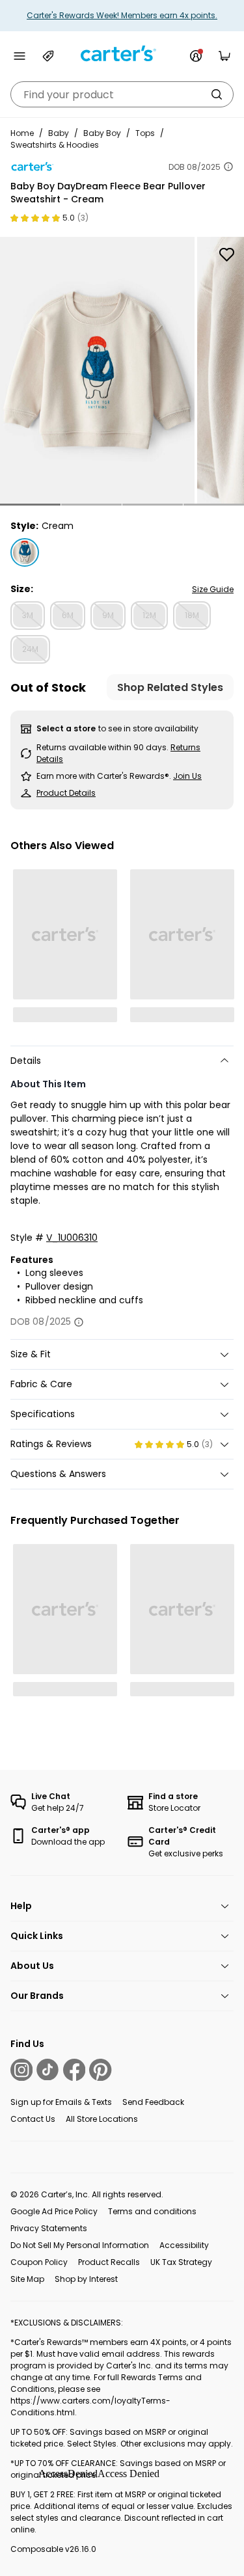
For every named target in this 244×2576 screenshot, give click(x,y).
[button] (30, 505)
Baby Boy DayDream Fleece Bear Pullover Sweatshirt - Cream (108, 193)
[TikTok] (47, 2070)
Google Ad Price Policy (54, 2211)
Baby (59, 133)
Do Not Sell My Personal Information (80, 2245)
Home (22, 133)
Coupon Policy (39, 2262)
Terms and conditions (152, 2211)
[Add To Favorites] (226, 254)
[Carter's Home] (122, 54)
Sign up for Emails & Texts (61, 2102)
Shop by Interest (86, 2279)
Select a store (66, 728)
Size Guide (213, 589)
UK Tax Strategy (181, 2262)
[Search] (217, 94)
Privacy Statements (49, 2228)
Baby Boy (102, 133)
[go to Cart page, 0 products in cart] (224, 56)
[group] (97, 370)
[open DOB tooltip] (228, 167)
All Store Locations (102, 2119)
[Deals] (48, 56)
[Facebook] (74, 2070)
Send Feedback (153, 2102)
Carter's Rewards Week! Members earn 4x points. (122, 15)
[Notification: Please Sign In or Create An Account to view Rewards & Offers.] (196, 56)
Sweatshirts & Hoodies (55, 145)
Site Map (27, 2279)
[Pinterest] (100, 2070)
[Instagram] (21, 2070)
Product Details (66, 793)
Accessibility (184, 2245)
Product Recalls (109, 2262)
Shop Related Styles (170, 687)
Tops (145, 133)
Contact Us (33, 2119)
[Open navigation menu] (20, 56)
